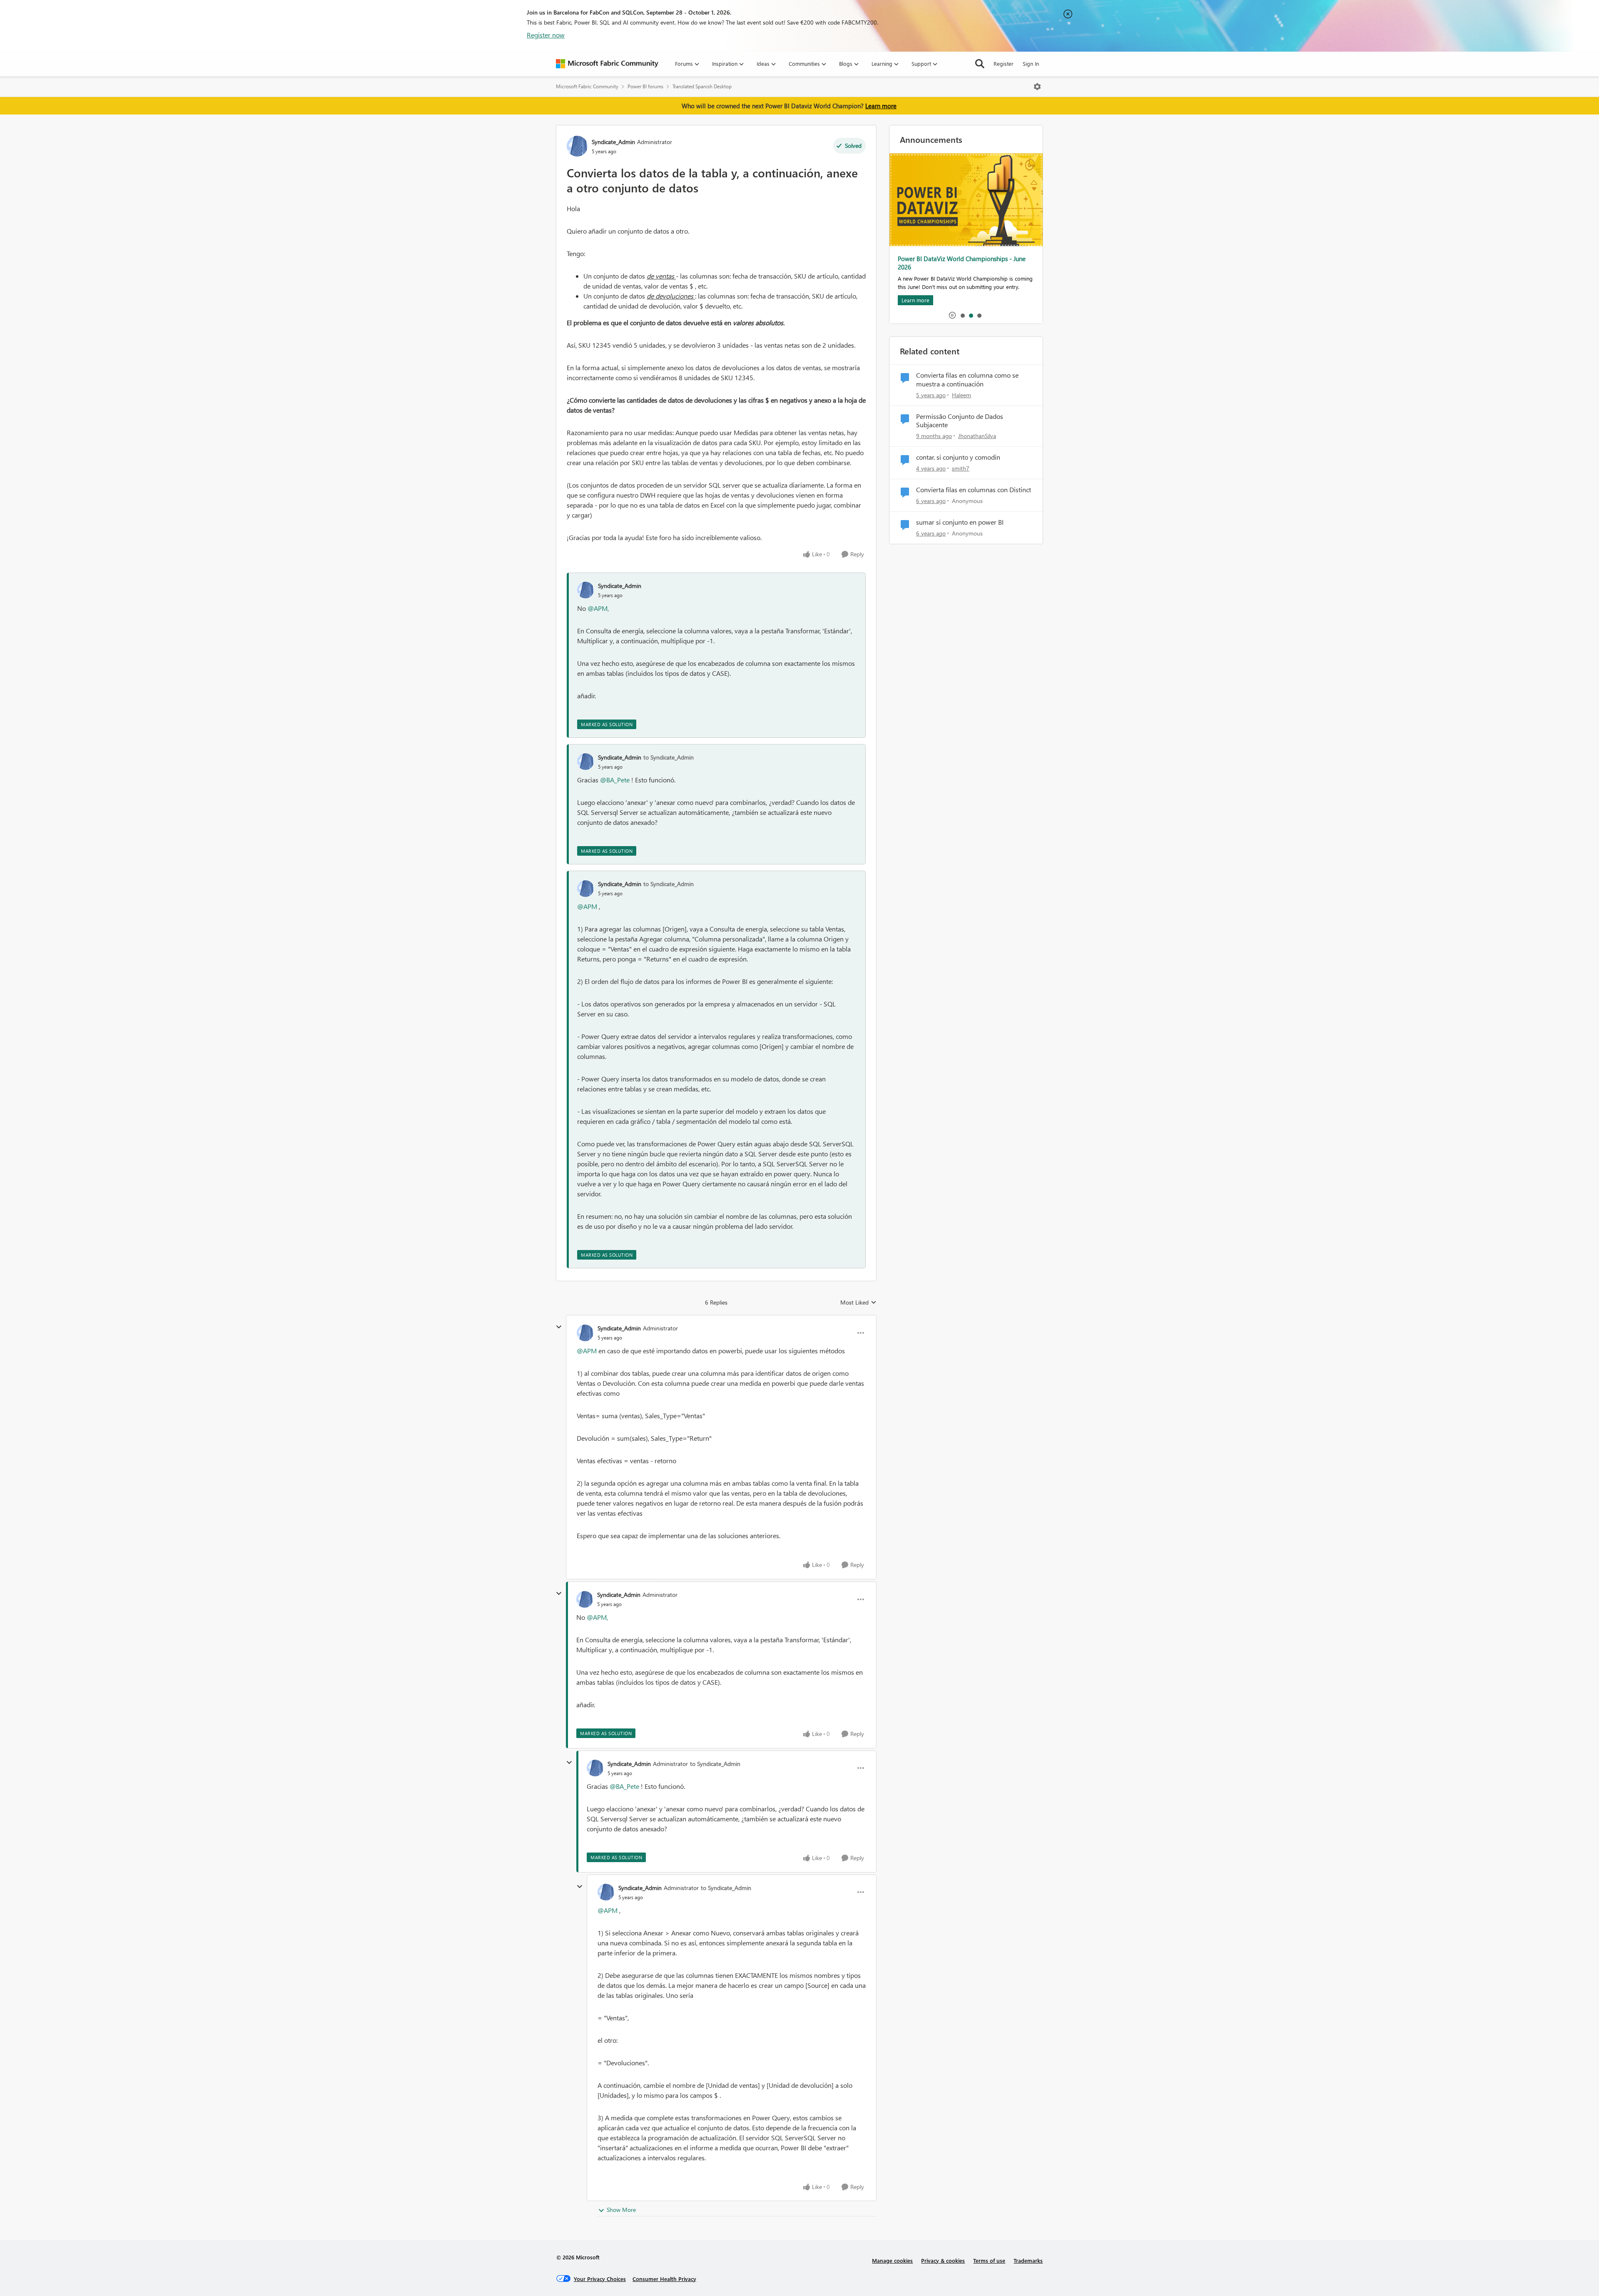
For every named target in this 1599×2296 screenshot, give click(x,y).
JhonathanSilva (977, 436)
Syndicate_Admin (613, 142)
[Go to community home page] (607, 64)
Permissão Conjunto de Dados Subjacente (960, 421)
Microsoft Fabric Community (587, 86)
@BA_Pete (615, 780)
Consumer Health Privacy (664, 2279)
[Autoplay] (952, 315)
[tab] (962, 315)
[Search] (980, 64)
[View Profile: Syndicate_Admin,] (585, 590)
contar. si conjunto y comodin (958, 457)
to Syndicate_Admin (669, 757)
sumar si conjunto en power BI (960, 522)
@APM (587, 906)
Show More (621, 2210)
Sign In (1031, 64)
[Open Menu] (1037, 87)
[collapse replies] (559, 1327)
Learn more (881, 106)
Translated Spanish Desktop (702, 86)
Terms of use (989, 2260)
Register (1004, 64)
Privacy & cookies (943, 2260)
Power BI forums (645, 86)
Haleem (961, 395)
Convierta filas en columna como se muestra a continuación (967, 380)
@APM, (598, 608)
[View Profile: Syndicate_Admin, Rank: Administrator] (577, 146)
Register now (546, 35)
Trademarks (1028, 2260)
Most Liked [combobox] (858, 1302)
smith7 (961, 468)
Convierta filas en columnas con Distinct (974, 490)
